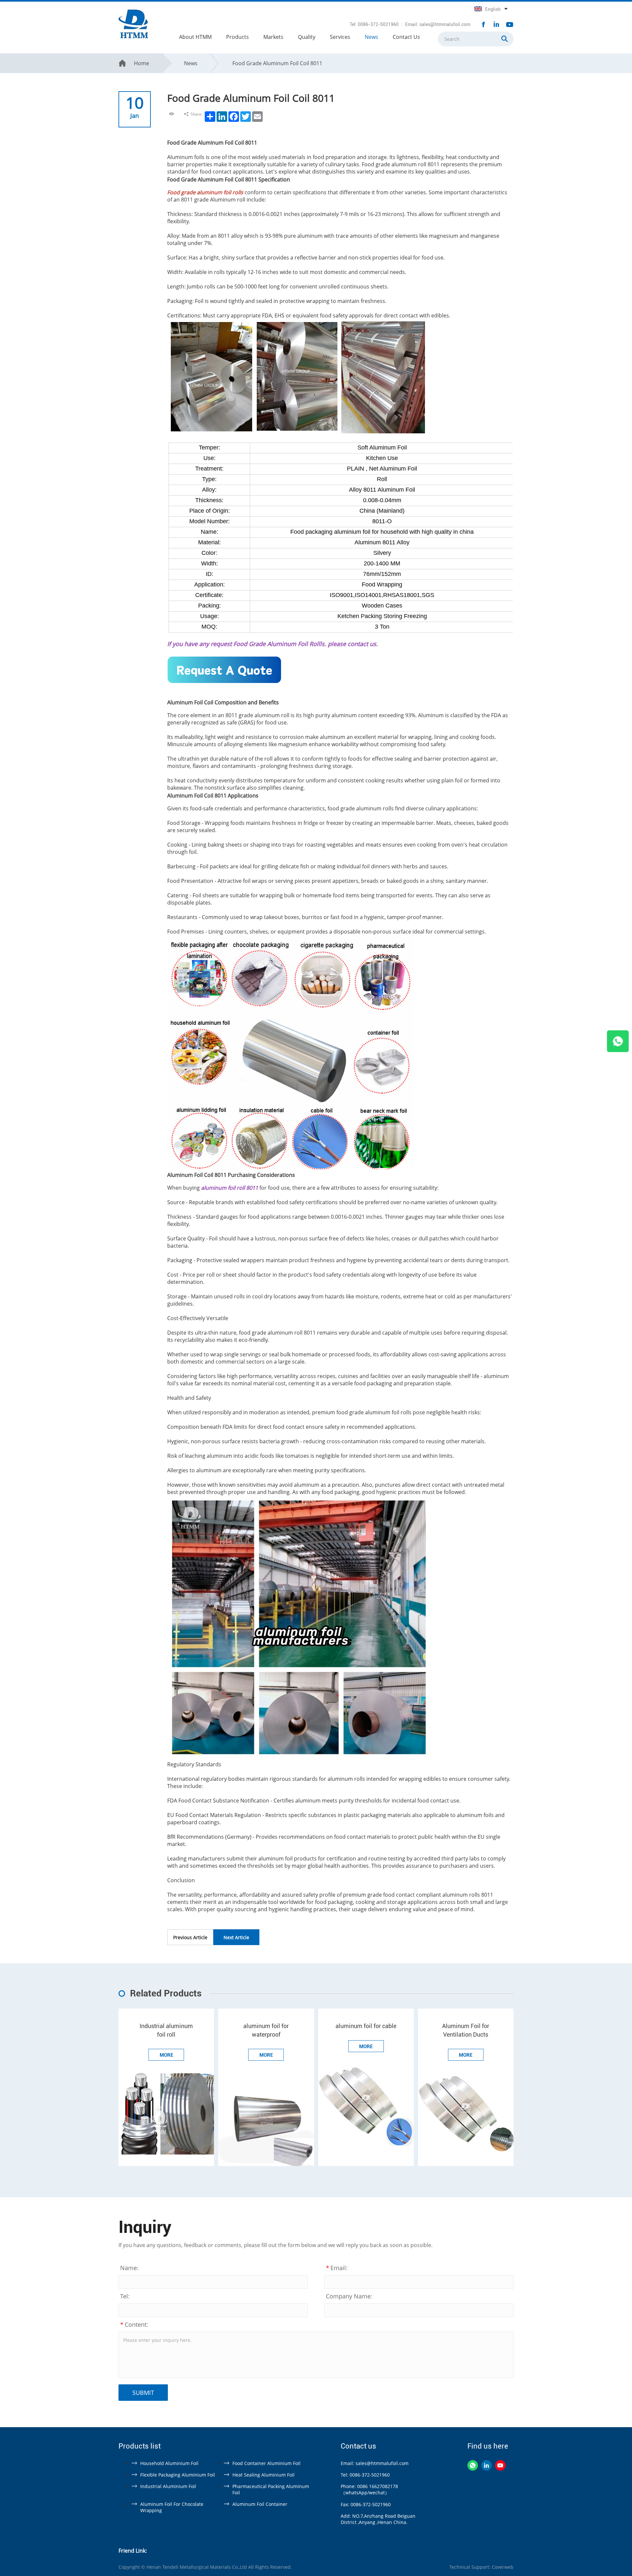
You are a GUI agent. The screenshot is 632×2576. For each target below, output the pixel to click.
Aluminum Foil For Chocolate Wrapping (172, 2507)
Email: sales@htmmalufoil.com (438, 24)
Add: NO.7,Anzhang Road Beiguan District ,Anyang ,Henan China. (378, 2519)
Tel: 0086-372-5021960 (374, 24)
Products (237, 37)
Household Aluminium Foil (169, 2463)
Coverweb (503, 2567)
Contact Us (406, 37)
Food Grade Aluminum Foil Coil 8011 (277, 63)
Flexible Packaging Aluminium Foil (178, 2475)
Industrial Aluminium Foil (168, 2486)
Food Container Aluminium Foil (266, 2463)
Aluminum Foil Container (260, 2504)
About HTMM (195, 37)
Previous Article (190, 1937)
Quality (307, 37)
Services (340, 37)
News (371, 37)
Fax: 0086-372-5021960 (366, 2504)
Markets (273, 37)
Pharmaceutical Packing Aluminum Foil (271, 2489)
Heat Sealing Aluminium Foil (263, 2475)
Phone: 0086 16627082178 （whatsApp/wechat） (369, 2489)
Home (142, 63)
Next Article (236, 1937)
